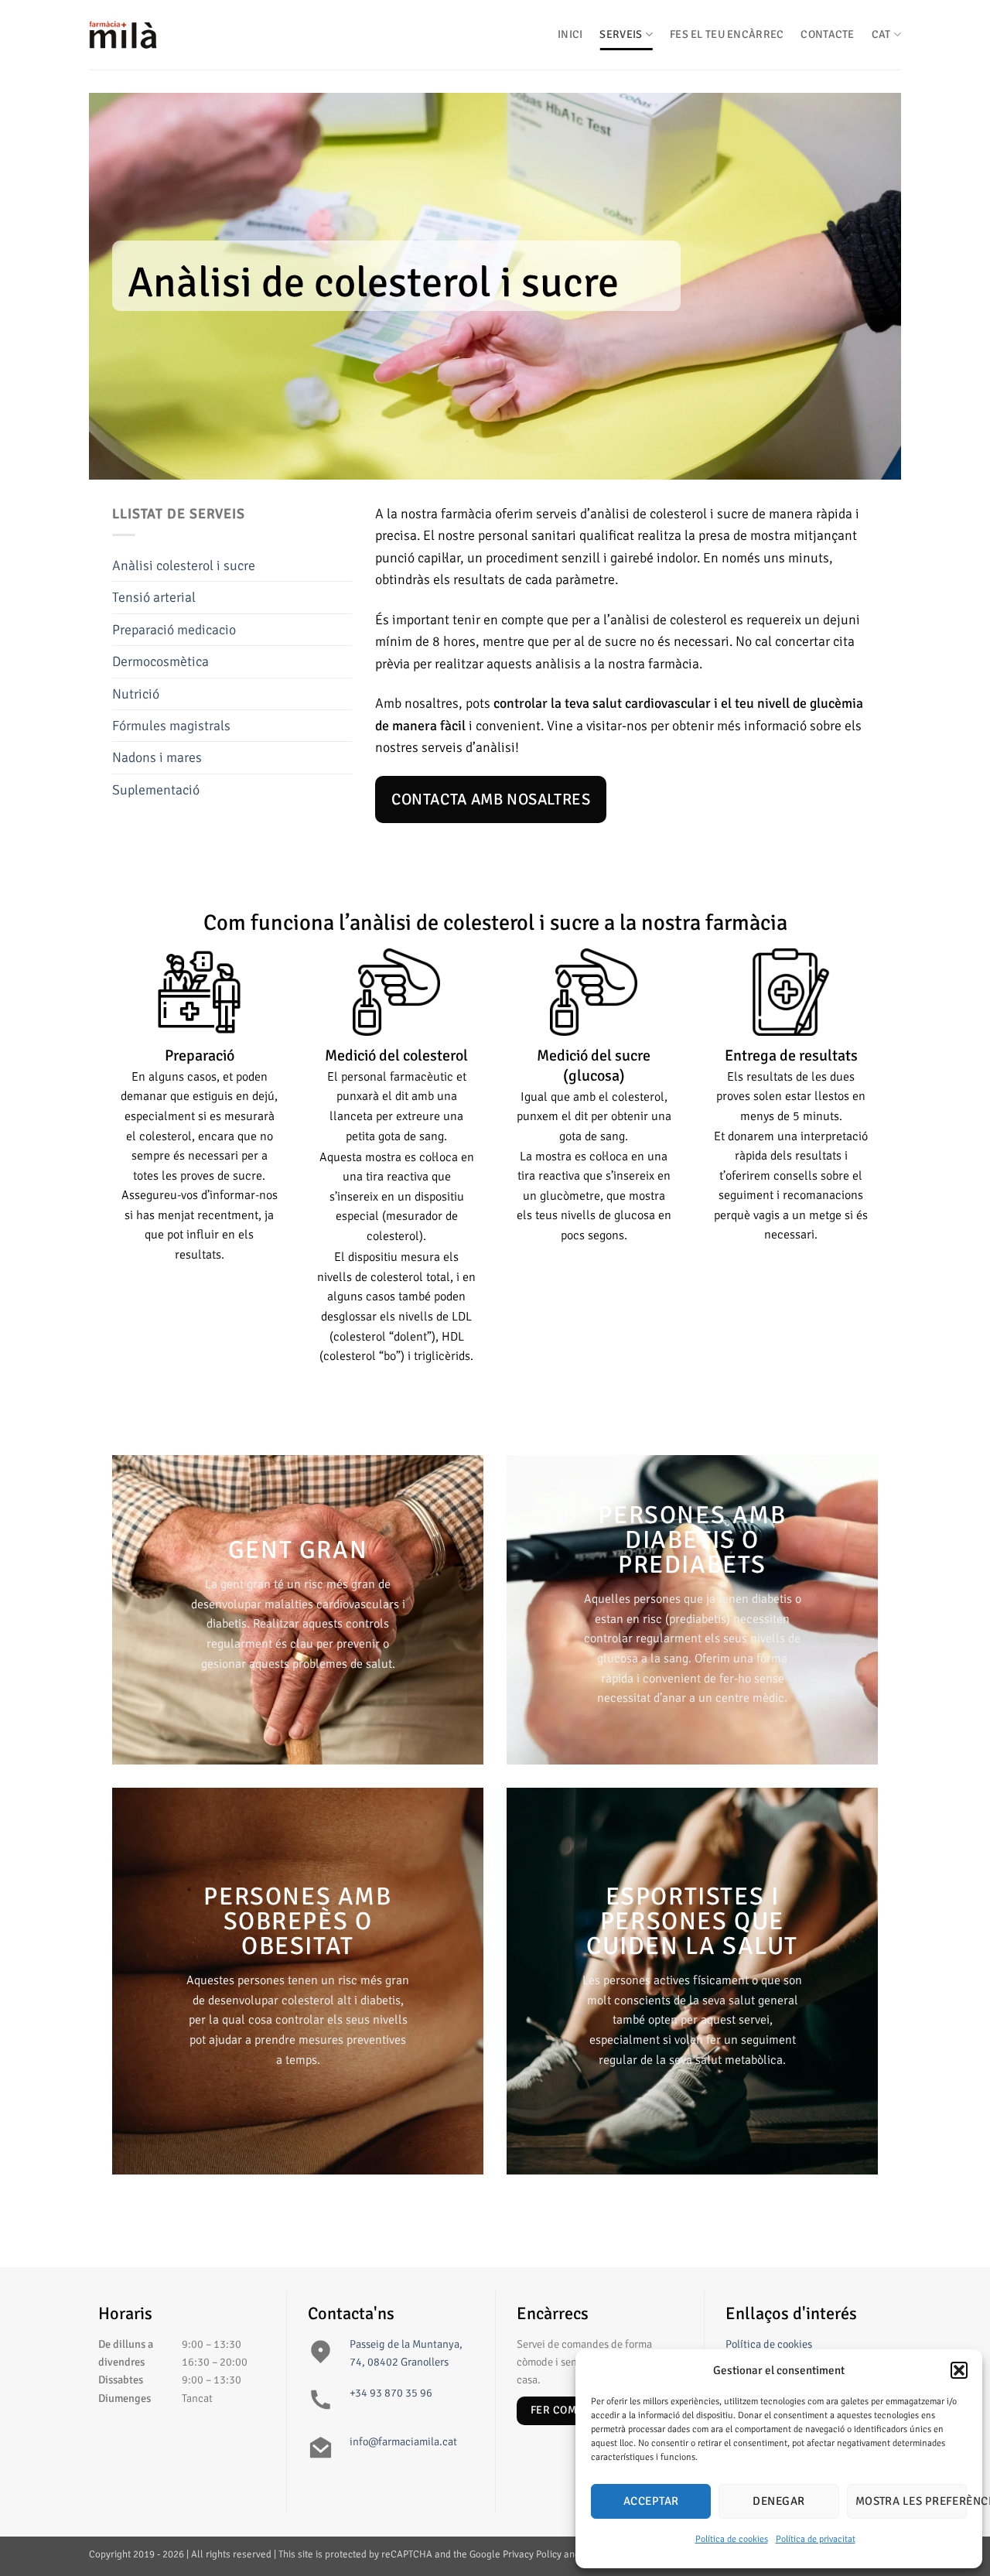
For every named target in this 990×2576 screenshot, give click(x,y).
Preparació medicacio (174, 630)
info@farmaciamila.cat (403, 2441)
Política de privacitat (816, 2539)
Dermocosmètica (160, 661)
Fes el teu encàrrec (727, 34)
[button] (959, 2370)
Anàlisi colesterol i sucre (184, 565)
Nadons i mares (157, 757)
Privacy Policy (532, 2554)
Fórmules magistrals (171, 726)
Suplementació (156, 790)
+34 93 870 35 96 (391, 2393)
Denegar (778, 2501)
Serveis (621, 34)
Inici (570, 34)
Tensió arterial (154, 597)
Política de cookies (732, 2539)
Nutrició (136, 694)
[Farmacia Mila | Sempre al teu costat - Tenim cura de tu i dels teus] (166, 35)
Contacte (827, 34)
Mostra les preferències (911, 2501)
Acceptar (651, 2501)
